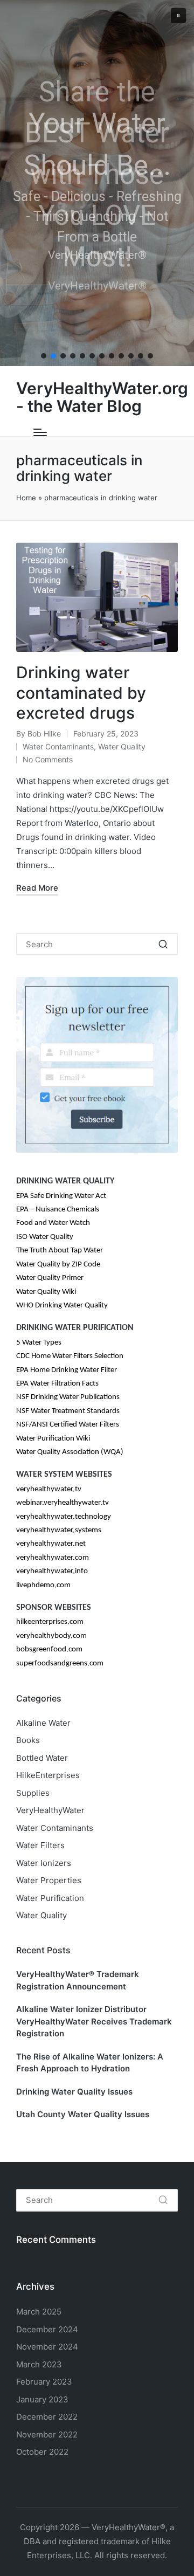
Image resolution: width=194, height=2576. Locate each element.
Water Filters (40, 1845)
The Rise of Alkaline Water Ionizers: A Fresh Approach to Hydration (90, 2063)
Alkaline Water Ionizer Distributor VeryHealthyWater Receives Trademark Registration (94, 2021)
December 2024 (47, 2329)
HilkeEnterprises (48, 1775)
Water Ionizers (44, 1863)
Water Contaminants (58, 746)
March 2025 (39, 2312)
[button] (178, 16)
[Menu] (40, 432)
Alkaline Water (43, 1723)
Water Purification (50, 1898)
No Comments (48, 759)
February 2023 (44, 2382)
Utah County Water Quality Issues (83, 2114)
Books (28, 1740)
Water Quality (122, 746)
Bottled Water (42, 1758)
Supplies (33, 1793)
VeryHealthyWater (50, 1810)
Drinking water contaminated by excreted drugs (81, 693)
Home (26, 498)
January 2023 (42, 2399)
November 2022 (47, 2434)
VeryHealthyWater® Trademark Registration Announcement (78, 1980)
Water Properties (49, 1880)
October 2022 (42, 2452)
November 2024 (47, 2347)
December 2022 (47, 2417)
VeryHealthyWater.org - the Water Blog (102, 397)
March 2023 (39, 2364)
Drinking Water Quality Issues (74, 2092)
